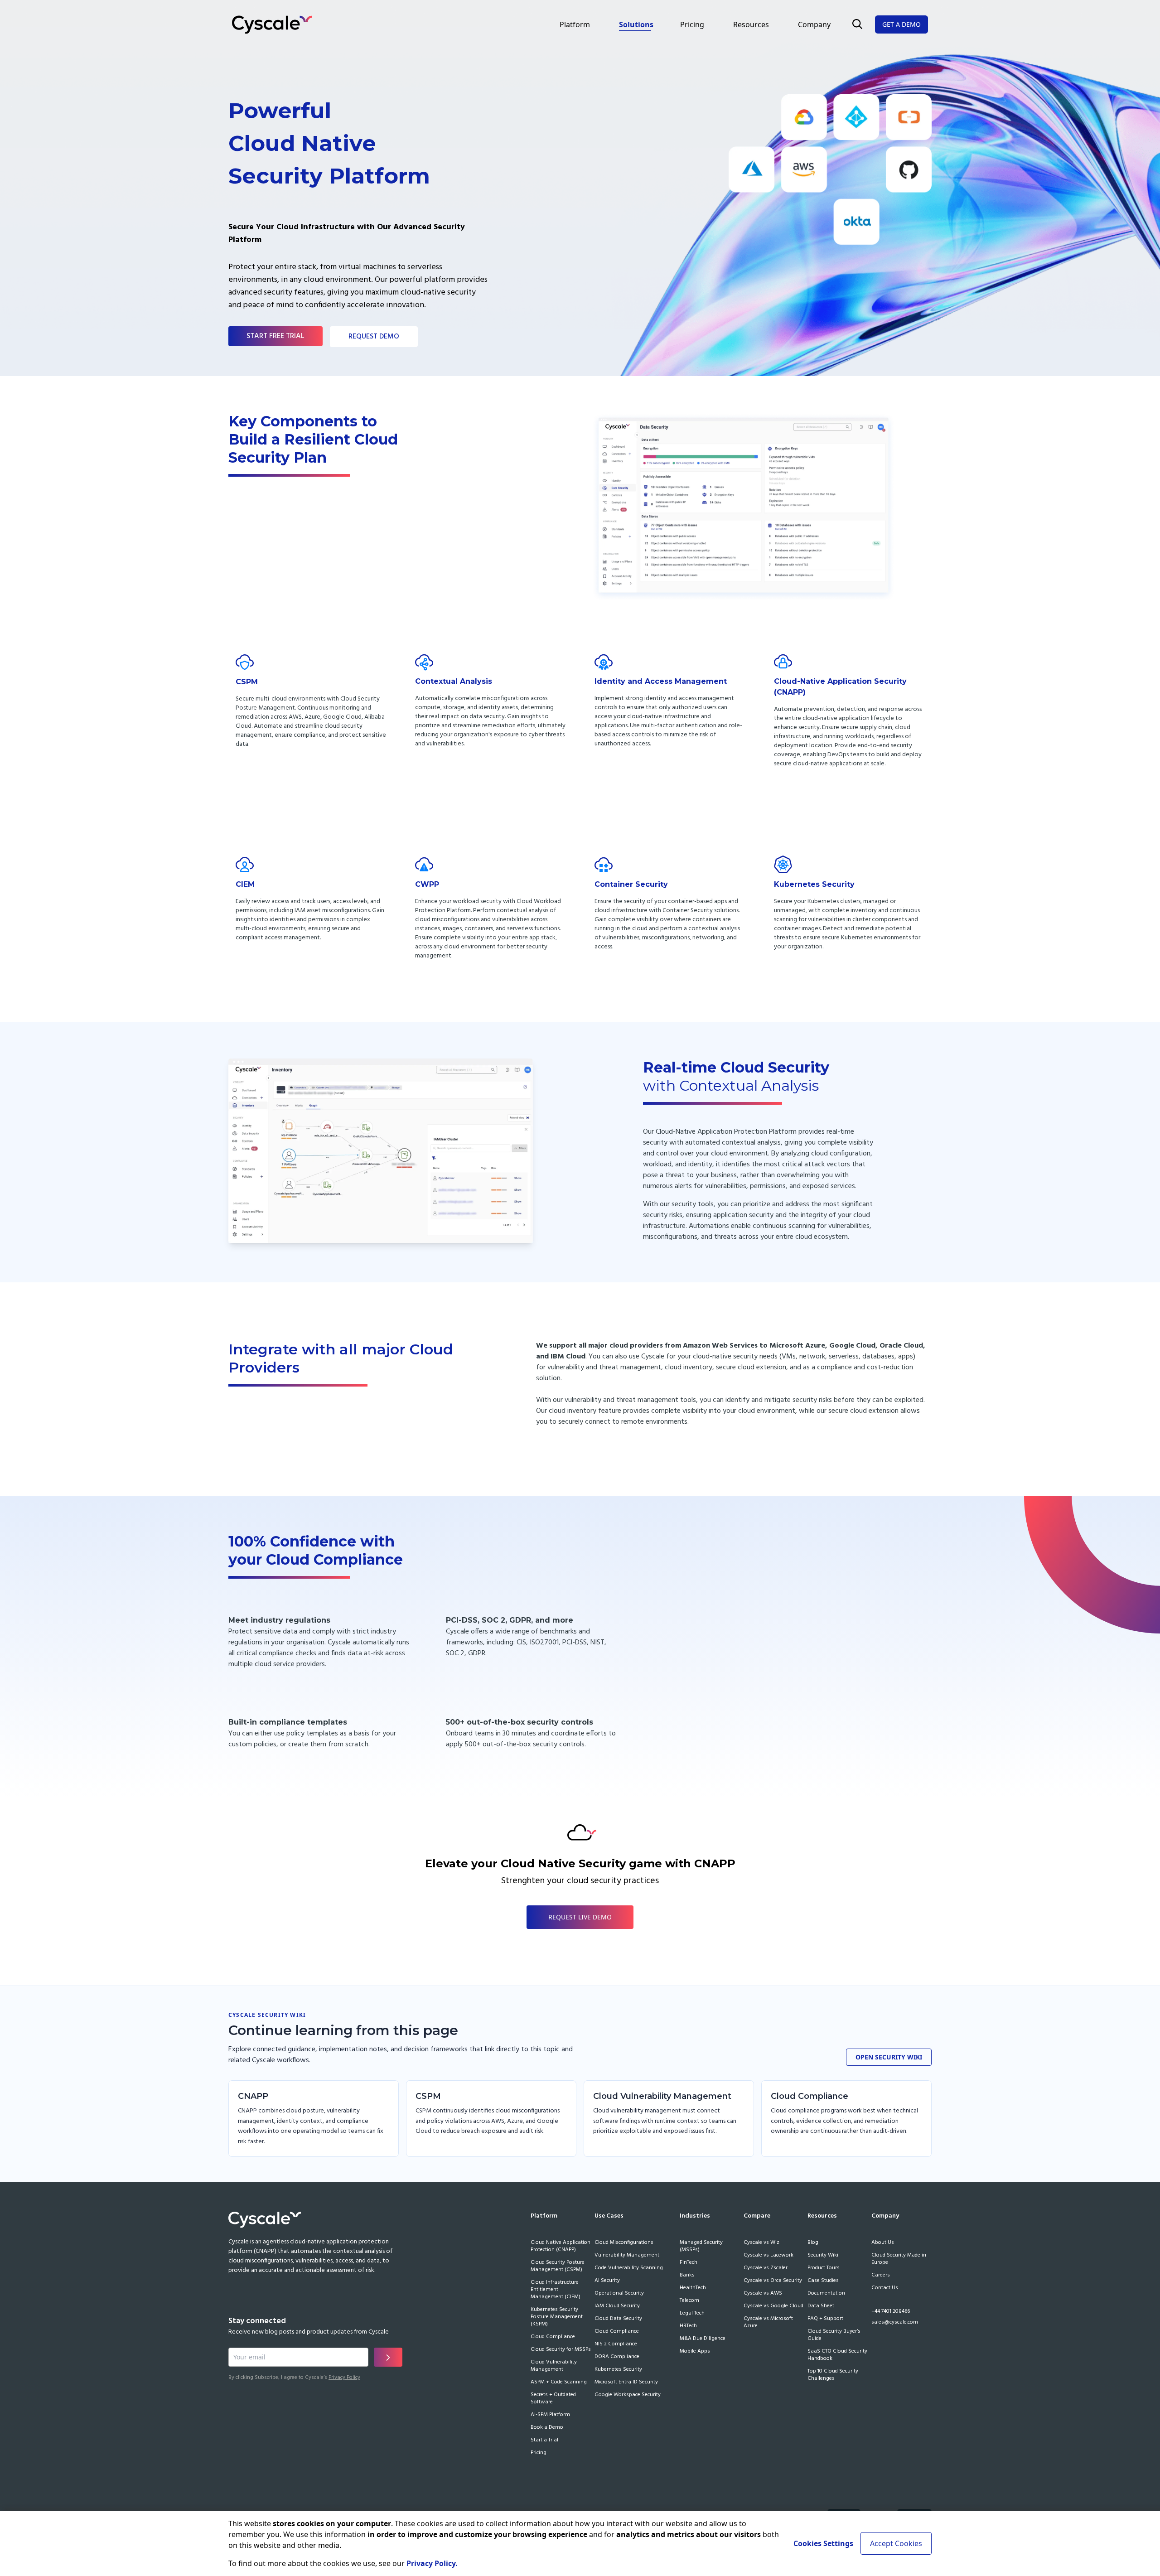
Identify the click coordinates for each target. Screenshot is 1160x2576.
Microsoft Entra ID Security (626, 2383)
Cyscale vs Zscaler (766, 2268)
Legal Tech (692, 2314)
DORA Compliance (617, 2357)
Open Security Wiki (889, 2057)
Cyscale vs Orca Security (773, 2281)
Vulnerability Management (627, 2256)
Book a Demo (547, 2428)
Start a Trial (544, 2441)
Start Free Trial (275, 336)
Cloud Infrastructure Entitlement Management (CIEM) (556, 2290)
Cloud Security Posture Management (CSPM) (558, 2267)
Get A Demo (901, 24)
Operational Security (619, 2294)
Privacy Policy (344, 2378)
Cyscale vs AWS (763, 2294)
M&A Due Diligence (703, 2339)
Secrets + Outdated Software (553, 2399)
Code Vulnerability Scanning (629, 2268)
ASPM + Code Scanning (559, 2383)
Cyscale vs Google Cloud (773, 2306)
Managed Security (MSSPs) (701, 2247)
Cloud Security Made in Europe (899, 2259)
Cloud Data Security (618, 2319)
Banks (687, 2276)
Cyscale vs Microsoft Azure (768, 2323)
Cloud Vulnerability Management (554, 2366)
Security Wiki (823, 2256)
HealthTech (693, 2288)
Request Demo (374, 337)
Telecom (689, 2301)
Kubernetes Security (618, 2370)
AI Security (607, 2281)
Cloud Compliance (553, 2337)
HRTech (688, 2326)
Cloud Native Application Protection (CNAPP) (561, 2247)
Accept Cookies (896, 2543)
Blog (813, 2243)
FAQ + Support (825, 2319)
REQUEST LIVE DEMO (580, 1917)
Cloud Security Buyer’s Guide (834, 2335)
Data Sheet (821, 2306)
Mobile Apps (695, 2352)
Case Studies (823, 2281)
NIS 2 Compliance (616, 2344)
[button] (857, 24)
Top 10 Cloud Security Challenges (833, 2375)
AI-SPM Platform (550, 2415)
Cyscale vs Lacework (768, 2256)
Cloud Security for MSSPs (561, 2350)
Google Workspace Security (628, 2395)
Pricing (692, 24)
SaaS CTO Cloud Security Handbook (837, 2355)
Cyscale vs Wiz (761, 2243)
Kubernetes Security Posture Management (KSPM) (557, 2317)
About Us (883, 2243)
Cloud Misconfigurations (624, 2243)
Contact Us (885, 2288)
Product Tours (824, 2268)
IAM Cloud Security (617, 2306)
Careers (881, 2276)
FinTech (689, 2263)
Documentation (826, 2294)
